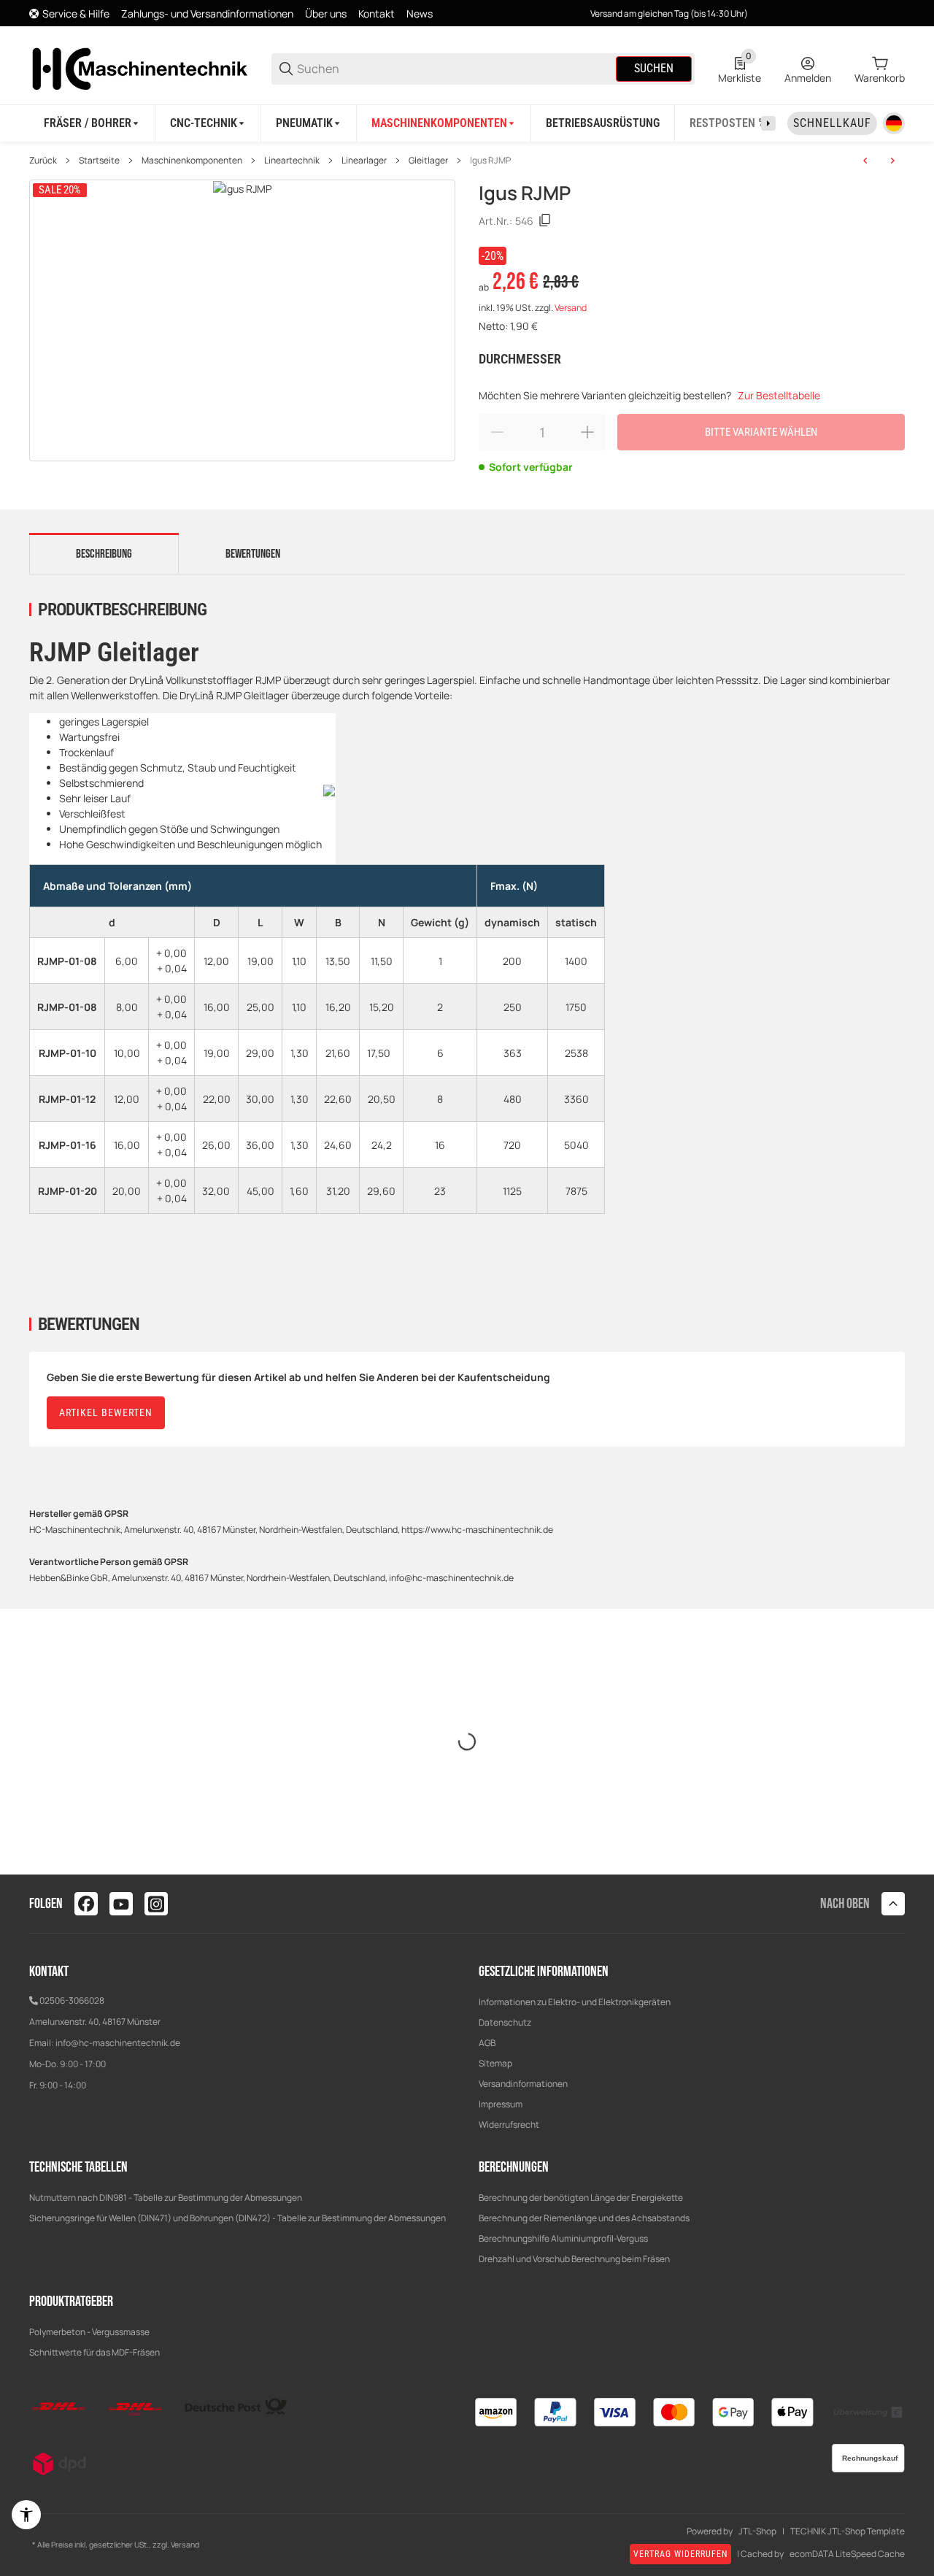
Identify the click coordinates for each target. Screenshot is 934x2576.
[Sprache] (894, 123)
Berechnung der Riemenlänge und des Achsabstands (584, 2218)
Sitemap (495, 2063)
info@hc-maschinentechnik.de (118, 2043)
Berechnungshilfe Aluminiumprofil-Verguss (563, 2238)
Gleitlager (428, 161)
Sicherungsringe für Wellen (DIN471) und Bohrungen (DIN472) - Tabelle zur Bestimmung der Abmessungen (238, 2218)
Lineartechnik (292, 161)
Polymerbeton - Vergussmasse (89, 2332)
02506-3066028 (72, 2000)
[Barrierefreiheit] (26, 2515)
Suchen (654, 68)
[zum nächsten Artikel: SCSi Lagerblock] (892, 161)
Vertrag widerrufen (680, 2554)
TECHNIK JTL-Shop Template (848, 2531)
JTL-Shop (757, 2531)
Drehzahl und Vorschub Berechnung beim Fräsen (574, 2259)
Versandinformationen (523, 2084)
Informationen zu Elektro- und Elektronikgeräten (575, 2002)
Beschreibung (104, 554)
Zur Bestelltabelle (779, 395)
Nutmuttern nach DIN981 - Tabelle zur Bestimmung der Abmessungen (166, 2198)
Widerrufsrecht (509, 2125)
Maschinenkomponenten (192, 161)
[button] (893, 1904)
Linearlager (364, 161)
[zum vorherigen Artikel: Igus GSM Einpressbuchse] (865, 161)
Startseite (99, 161)
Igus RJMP (490, 161)
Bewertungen (253, 554)
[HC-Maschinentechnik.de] (139, 68)
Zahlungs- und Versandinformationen (207, 14)
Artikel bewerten (106, 1412)
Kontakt (377, 14)
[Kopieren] (545, 220)
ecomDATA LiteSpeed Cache (847, 2554)
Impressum (501, 2104)
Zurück (43, 161)
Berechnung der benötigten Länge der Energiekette (581, 2198)
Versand (571, 308)
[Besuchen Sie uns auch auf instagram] (156, 1904)
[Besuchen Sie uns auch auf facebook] (86, 1904)
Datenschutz (505, 2022)
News (420, 14)
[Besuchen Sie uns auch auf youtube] (121, 1904)
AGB (487, 2043)
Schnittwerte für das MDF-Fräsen (94, 2352)
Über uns (326, 14)
